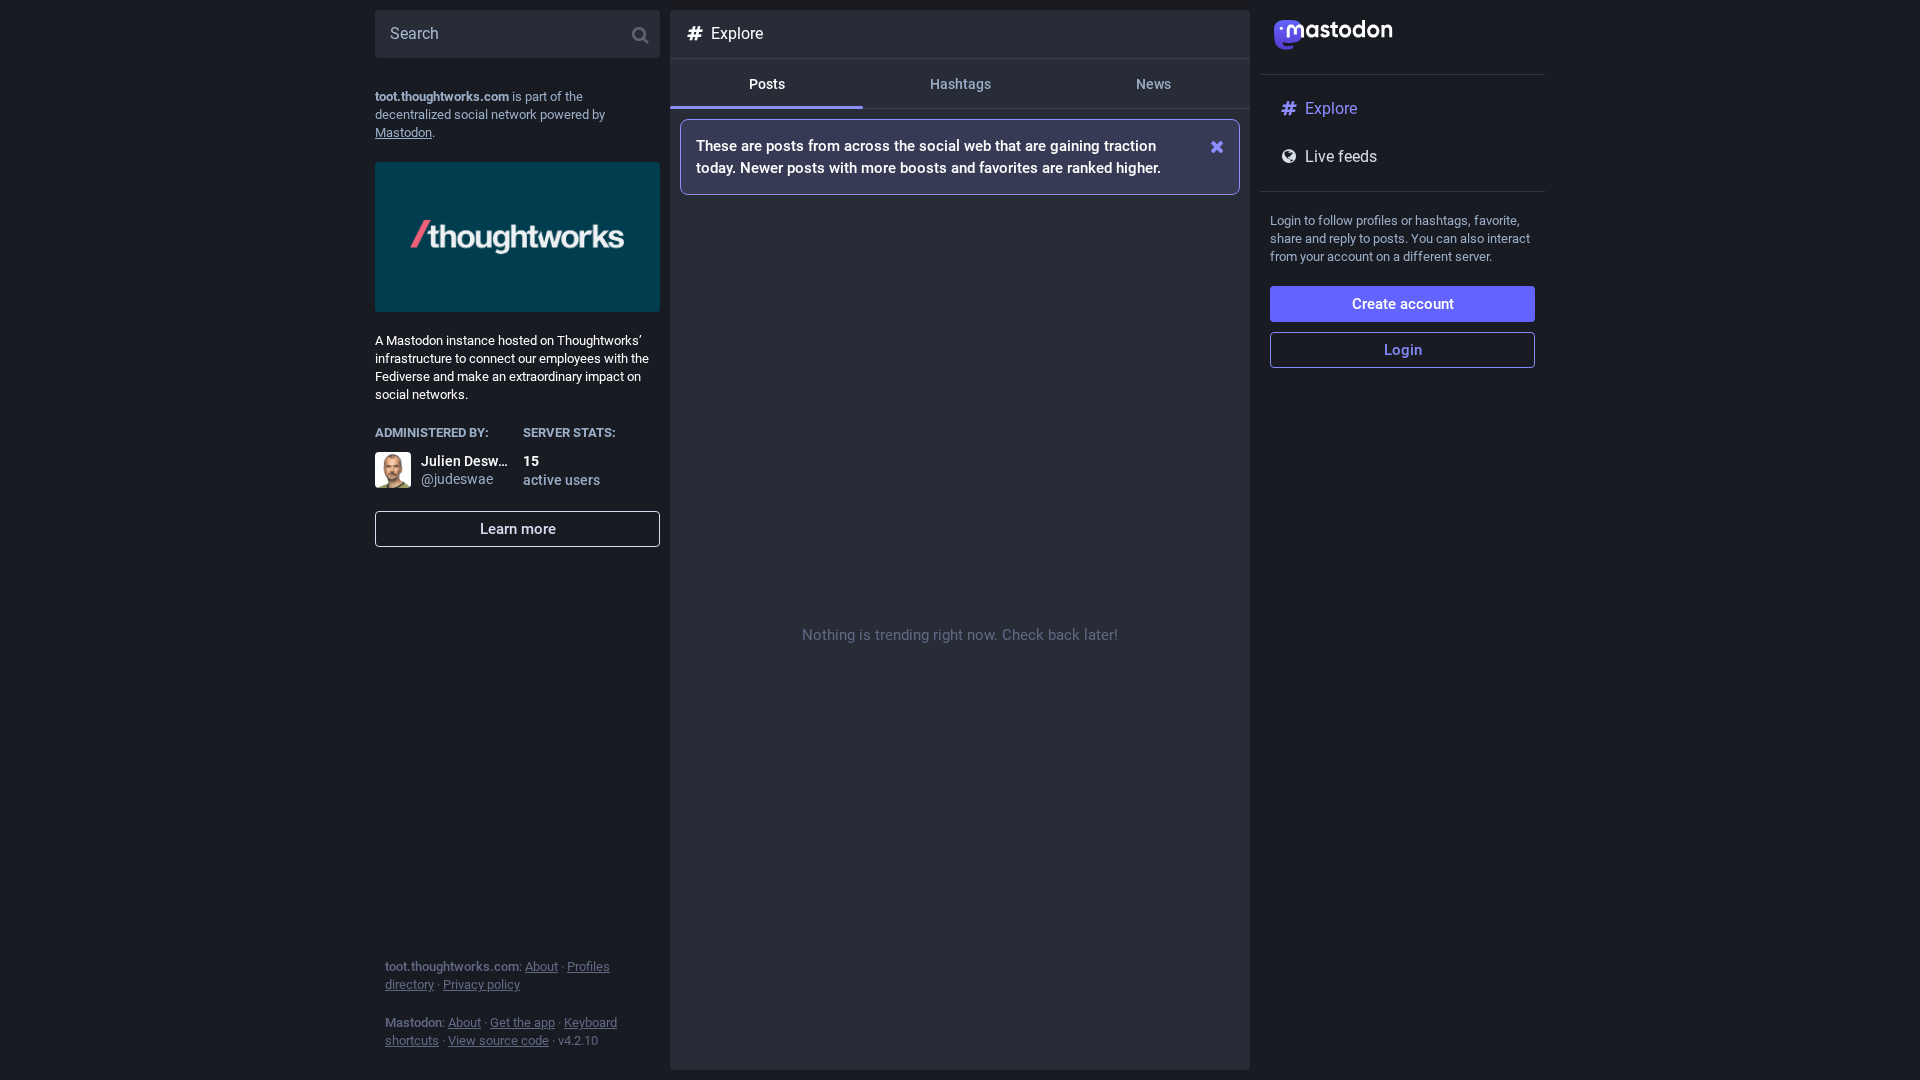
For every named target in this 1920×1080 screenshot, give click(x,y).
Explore (737, 33)
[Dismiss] (1217, 146)
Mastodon (403, 132)
